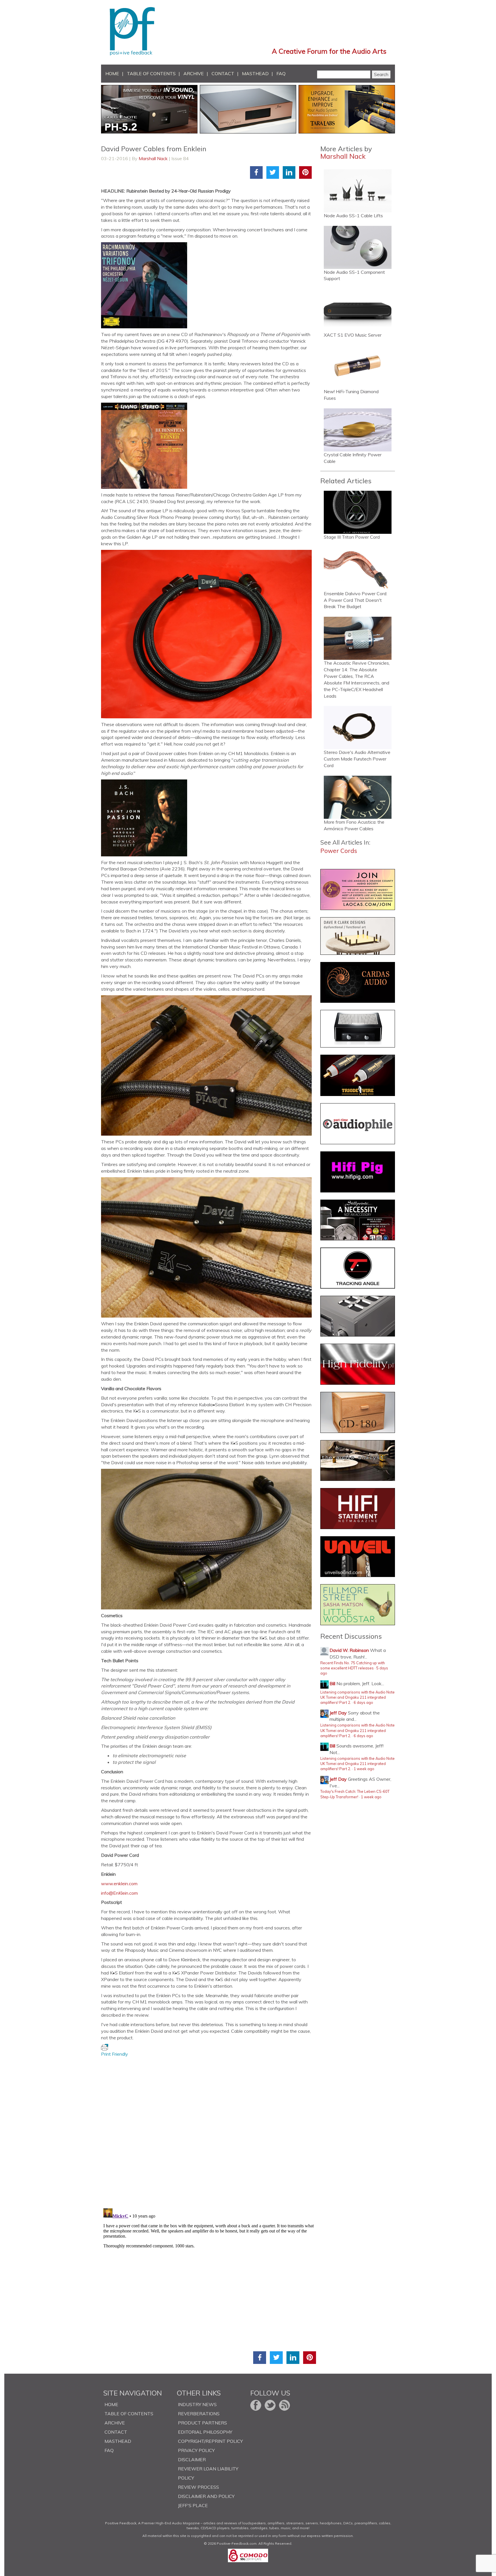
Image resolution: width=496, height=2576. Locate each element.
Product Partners (203, 2423)
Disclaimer (192, 2459)
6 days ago (363, 1702)
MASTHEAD (255, 73)
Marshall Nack (153, 158)
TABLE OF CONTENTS (151, 73)
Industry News (197, 2404)
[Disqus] (209, 2129)
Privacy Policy (196, 2450)
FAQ (281, 73)
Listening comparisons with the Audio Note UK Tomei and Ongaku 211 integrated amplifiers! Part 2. (358, 1697)
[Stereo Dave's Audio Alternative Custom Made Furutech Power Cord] (358, 728)
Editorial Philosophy (205, 2432)
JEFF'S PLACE (193, 2505)
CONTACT (223, 73)
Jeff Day (338, 1713)
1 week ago (364, 1769)
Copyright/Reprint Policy (210, 2441)
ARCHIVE (194, 73)
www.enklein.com (119, 1883)
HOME (112, 73)
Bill (332, 1683)
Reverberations (199, 2414)
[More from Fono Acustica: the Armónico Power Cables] (358, 797)
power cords (339, 851)
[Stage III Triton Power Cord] (358, 512)
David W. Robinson (349, 1650)
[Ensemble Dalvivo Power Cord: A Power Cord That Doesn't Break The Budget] (358, 569)
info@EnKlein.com (119, 1893)
